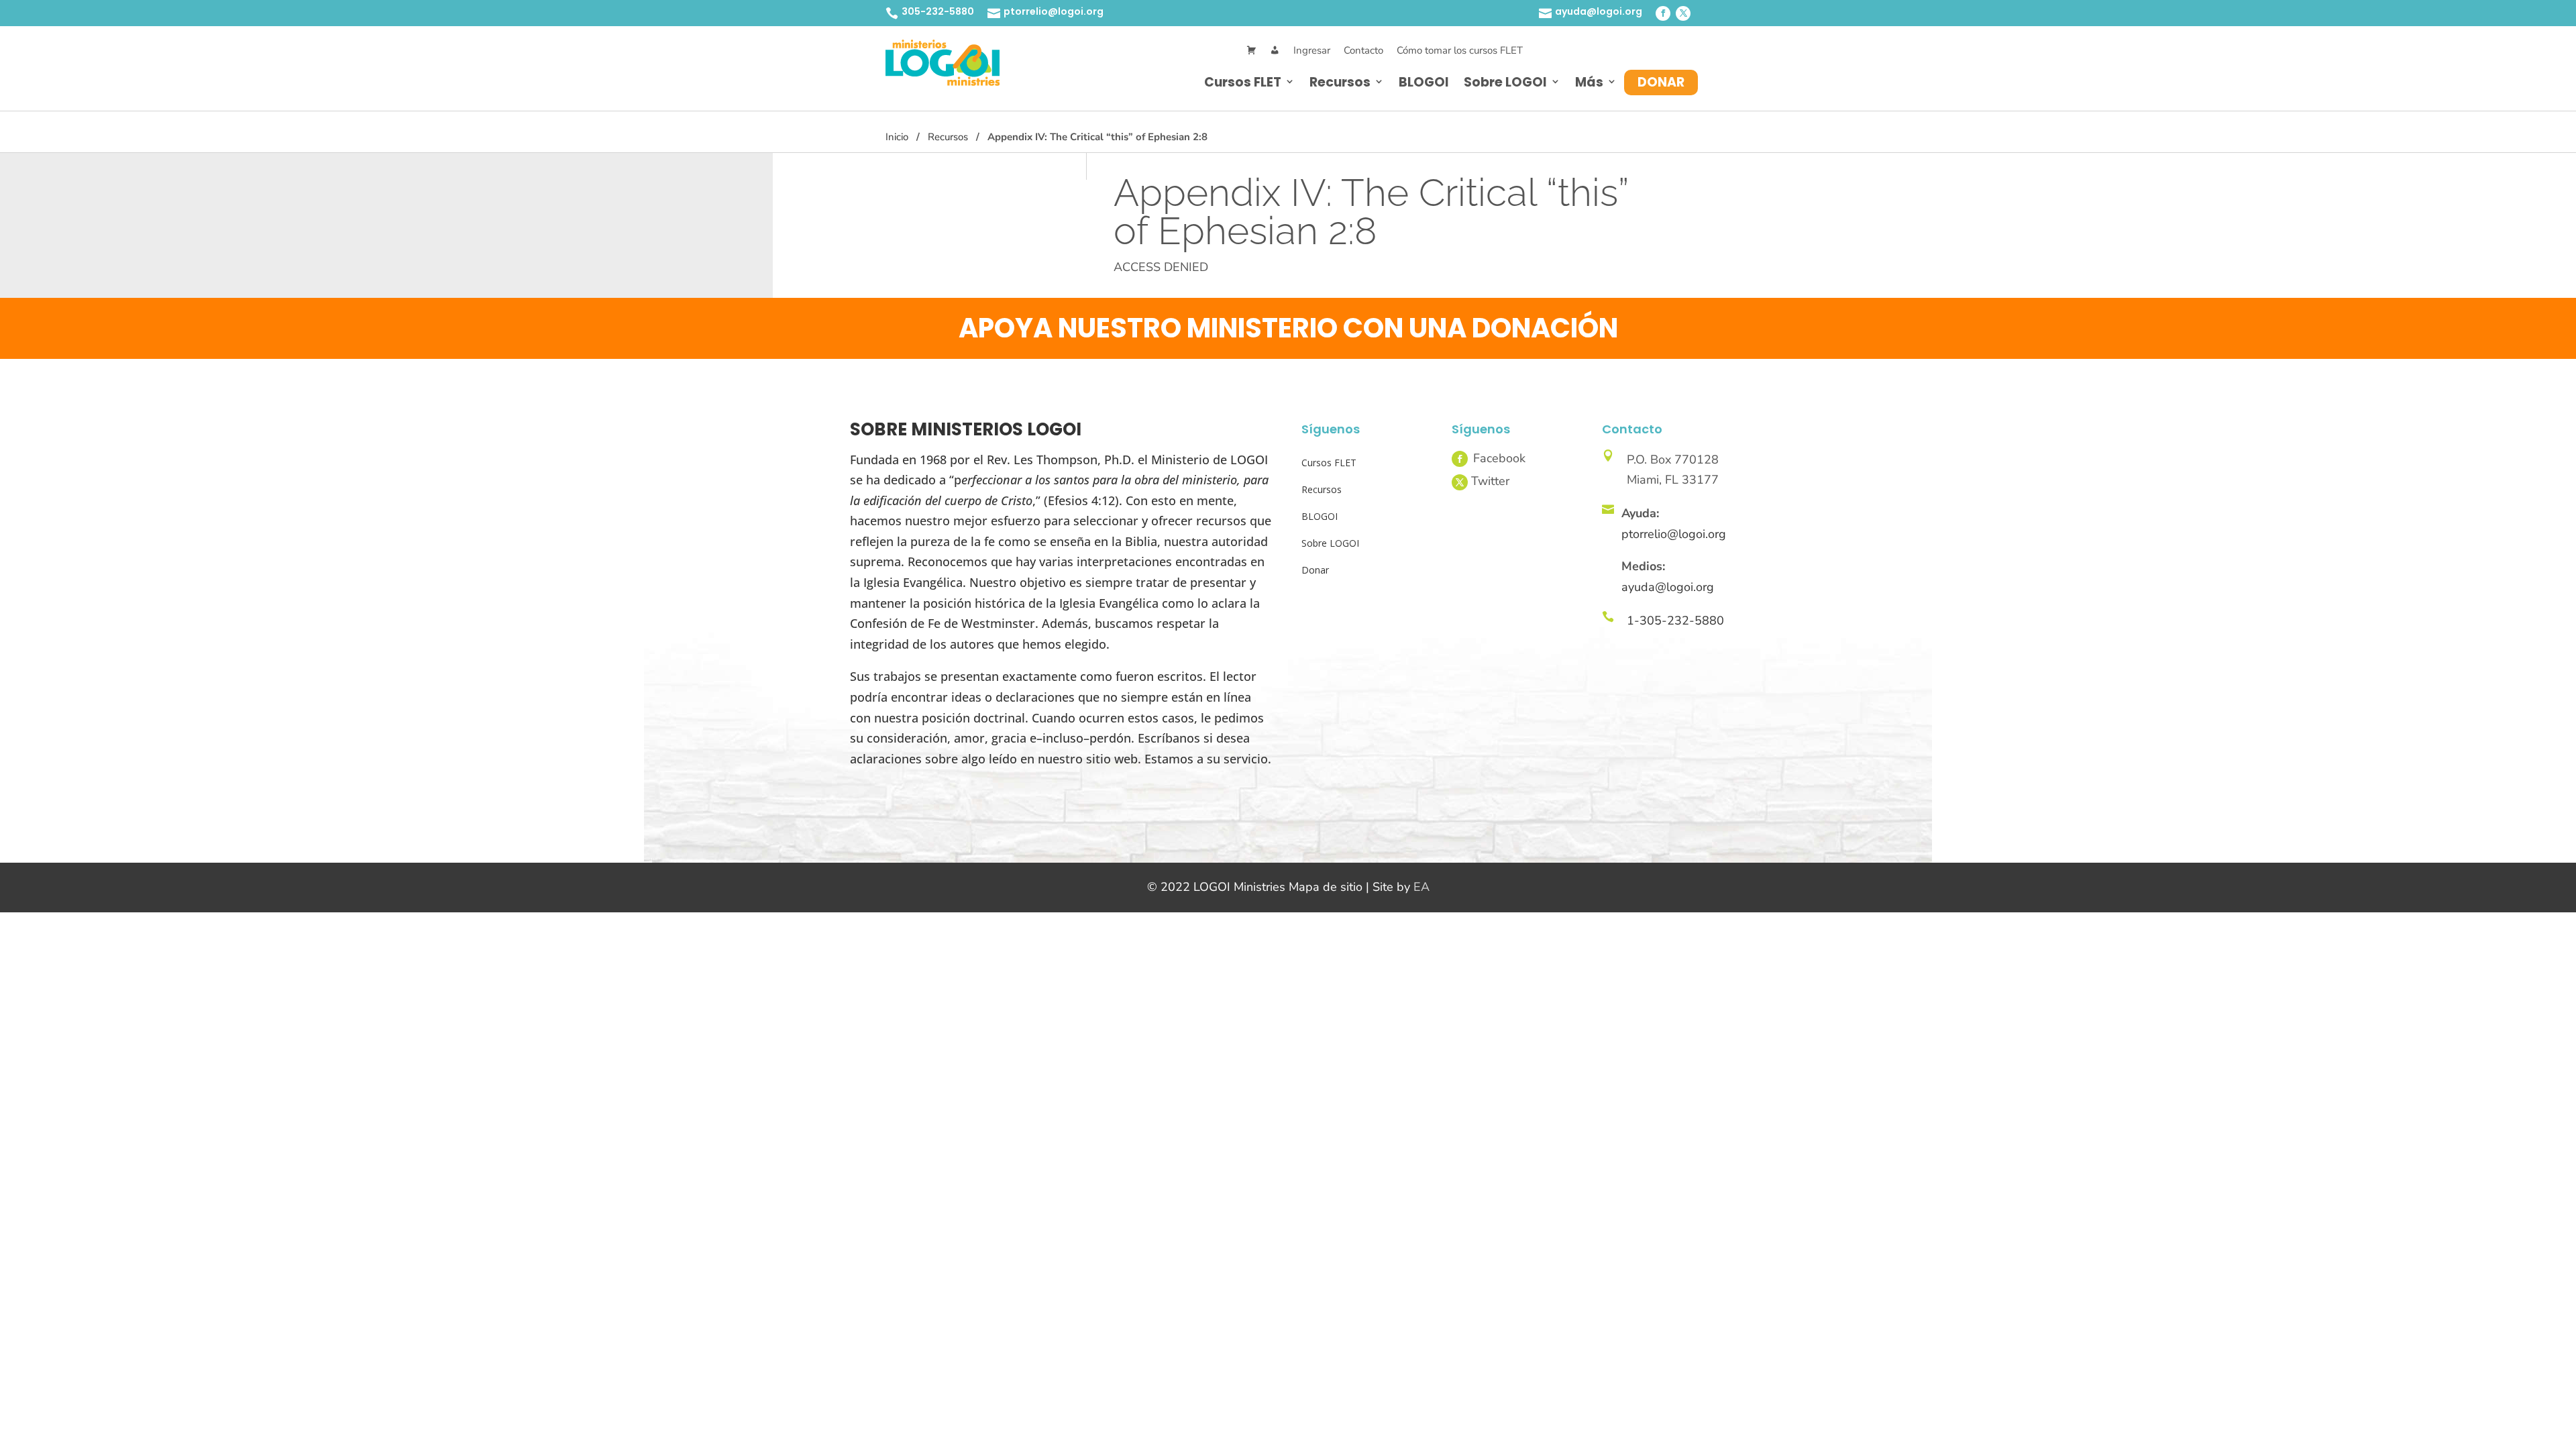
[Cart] (1251, 51)
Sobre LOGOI (1505, 82)
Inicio (897, 137)
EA (1421, 887)
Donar (1661, 82)
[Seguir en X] (1683, 13)
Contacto (1363, 50)
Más (1589, 82)
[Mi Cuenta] (1275, 51)
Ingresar (1312, 50)
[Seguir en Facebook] (1663, 13)
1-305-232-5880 (1675, 621)
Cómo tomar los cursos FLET (1460, 50)
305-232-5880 (938, 11)
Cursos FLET (1243, 82)
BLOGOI (1424, 82)
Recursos (1340, 82)
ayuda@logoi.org (1599, 11)
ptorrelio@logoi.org (1054, 11)
